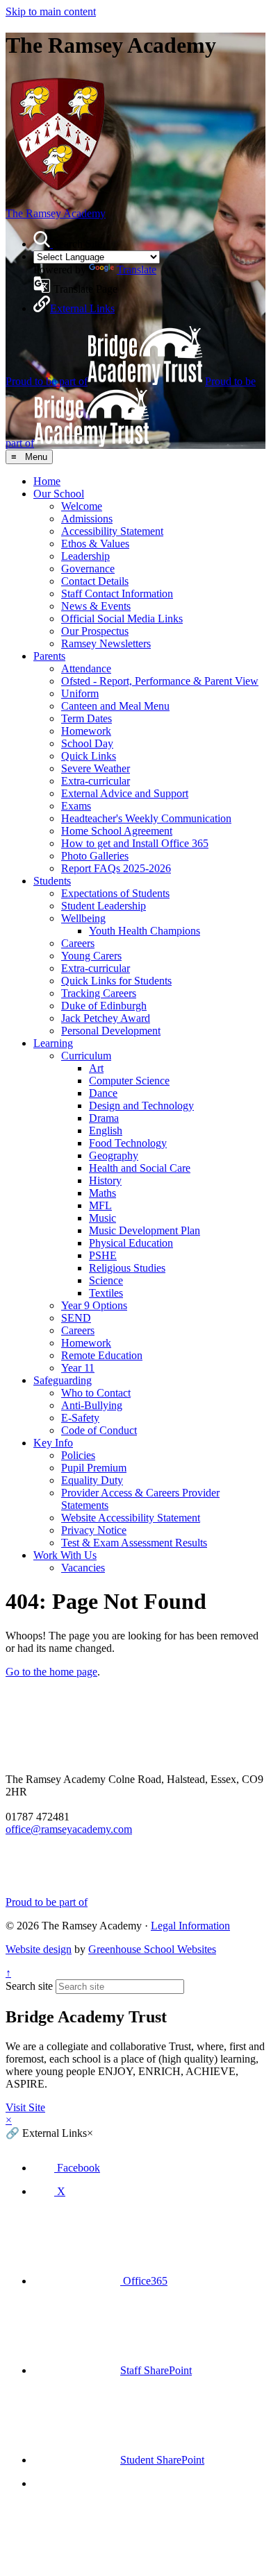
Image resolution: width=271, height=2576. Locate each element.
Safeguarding (63, 1380)
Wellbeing (83, 918)
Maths (102, 1193)
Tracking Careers (99, 993)
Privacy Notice (94, 1530)
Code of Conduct (99, 1430)
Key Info (53, 1443)
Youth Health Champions (145, 931)
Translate (137, 270)
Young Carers (91, 956)
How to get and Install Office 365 (135, 843)
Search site (29, 1986)
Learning (53, 1043)
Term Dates (87, 718)
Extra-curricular (96, 781)
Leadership (85, 556)
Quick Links (89, 756)
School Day (87, 743)
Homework (86, 731)
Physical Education (131, 1243)
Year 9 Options (94, 1305)
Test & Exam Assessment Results (134, 1543)
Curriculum (86, 1056)
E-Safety (80, 1418)
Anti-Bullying (92, 1405)
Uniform (80, 693)
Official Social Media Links (122, 619)
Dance (103, 1093)
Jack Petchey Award (106, 1018)
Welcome (82, 506)
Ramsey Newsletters (106, 643)
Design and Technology (141, 1106)
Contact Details (95, 581)
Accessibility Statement (112, 531)
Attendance (86, 668)
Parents (49, 656)
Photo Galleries (95, 856)
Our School (59, 494)
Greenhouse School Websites (152, 1949)
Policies (78, 1455)
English (106, 1131)
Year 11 (78, 1368)
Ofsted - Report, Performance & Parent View (160, 681)
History (105, 1180)
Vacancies (83, 1568)
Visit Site (25, 2107)
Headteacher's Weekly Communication (146, 818)
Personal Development (111, 1031)
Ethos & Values (95, 544)
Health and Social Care (140, 1168)
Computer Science (129, 1081)
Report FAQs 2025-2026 (116, 868)
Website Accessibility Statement (131, 1518)
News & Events (96, 606)
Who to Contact (96, 1393)
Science (106, 1280)
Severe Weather (96, 768)
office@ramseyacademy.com (69, 1829)
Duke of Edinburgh (104, 1006)
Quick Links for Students (116, 981)
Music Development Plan (145, 1230)
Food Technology (128, 1143)
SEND (76, 1318)
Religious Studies (127, 1268)
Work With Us (65, 1555)
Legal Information (190, 1926)
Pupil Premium (94, 1468)
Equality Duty (92, 1480)
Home (47, 481)
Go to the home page (51, 1672)
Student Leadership (104, 906)
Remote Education (102, 1355)
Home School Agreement (117, 831)
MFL (100, 1205)
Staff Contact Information (117, 594)
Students (52, 881)
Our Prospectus (95, 631)
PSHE (103, 1255)
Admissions (87, 519)
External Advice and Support (125, 793)
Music (102, 1218)
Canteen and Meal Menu (115, 706)
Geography (114, 1155)
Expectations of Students (115, 893)
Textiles (106, 1293)
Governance (88, 569)
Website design (39, 1949)
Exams (76, 806)
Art (96, 1068)
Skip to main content (51, 11)
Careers (78, 943)
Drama (104, 1118)
